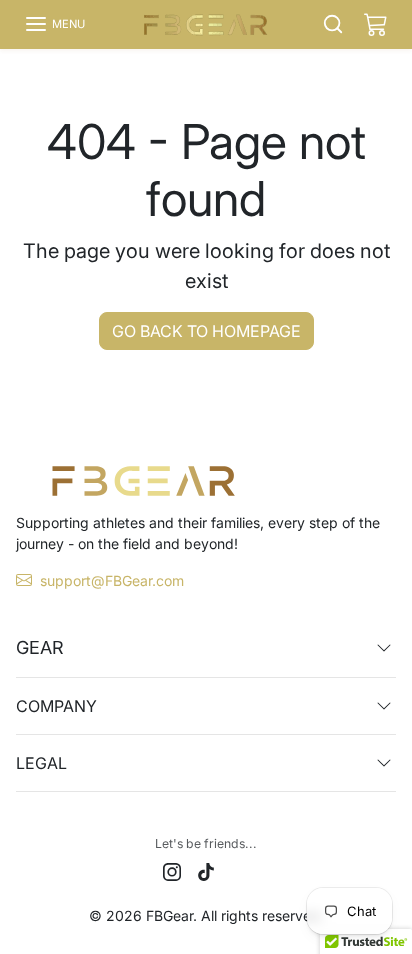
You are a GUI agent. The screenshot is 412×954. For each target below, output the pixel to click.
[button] (54, 24)
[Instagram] (172, 870)
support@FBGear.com (112, 580)
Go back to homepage (206, 331)
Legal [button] (41, 763)
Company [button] (56, 706)
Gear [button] (40, 647)
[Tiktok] (206, 870)
